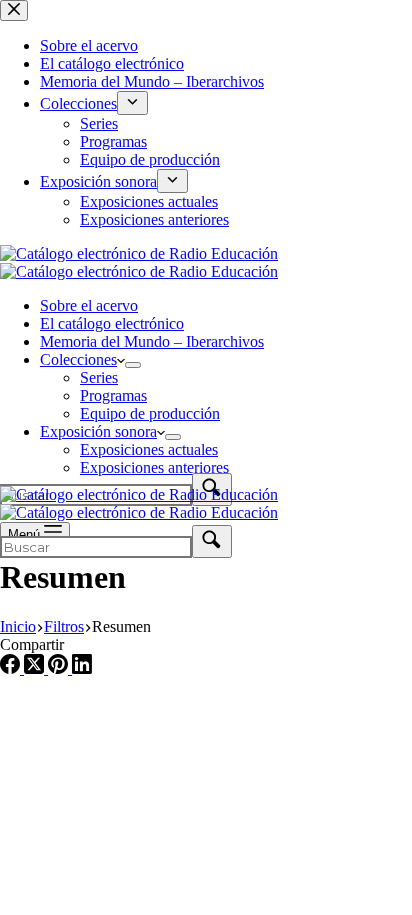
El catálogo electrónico (112, 323)
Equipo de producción (150, 413)
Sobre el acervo (89, 305)
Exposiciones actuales (149, 449)
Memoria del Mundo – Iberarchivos (152, 341)
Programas (113, 395)
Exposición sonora (98, 431)
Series (99, 377)
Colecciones (78, 359)
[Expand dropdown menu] (133, 365)
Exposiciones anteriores (154, 467)
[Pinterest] (60, 668)
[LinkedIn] (82, 668)
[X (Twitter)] (36, 668)
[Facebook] (12, 668)
